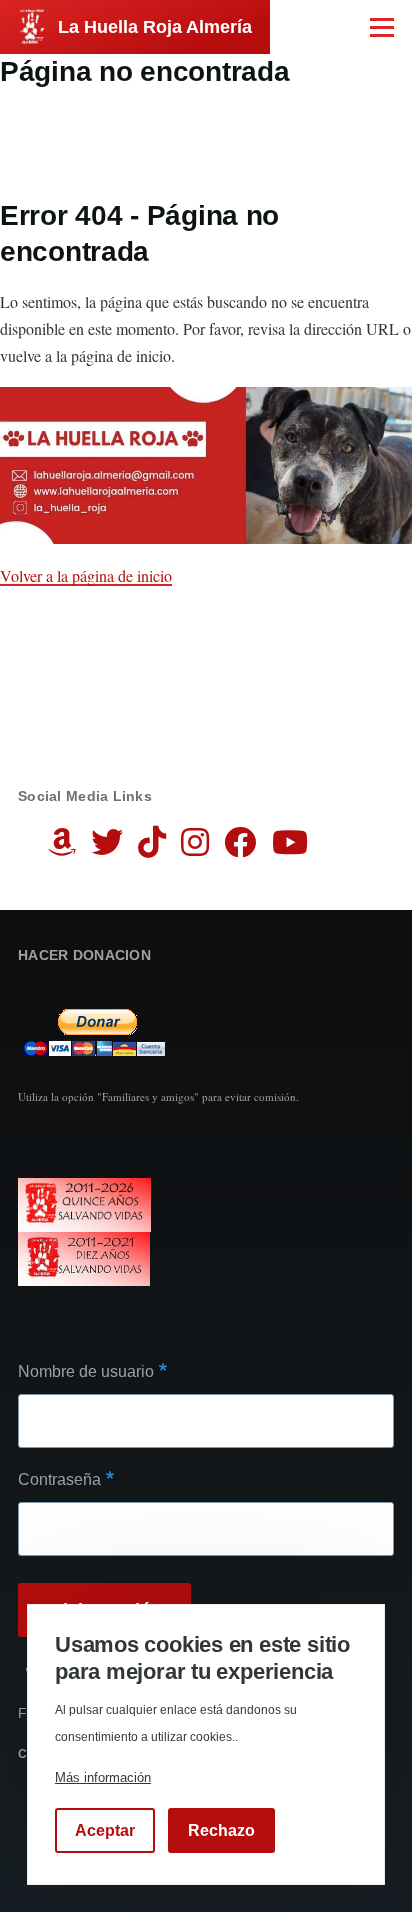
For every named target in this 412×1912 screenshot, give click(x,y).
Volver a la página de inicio (86, 575)
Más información (103, 1777)
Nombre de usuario (86, 1371)
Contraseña (59, 1479)
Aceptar (105, 1830)
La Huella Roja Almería (155, 27)
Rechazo (221, 1830)
